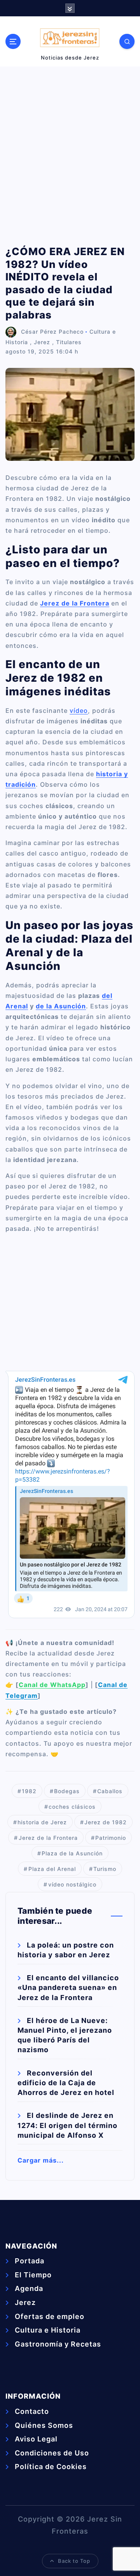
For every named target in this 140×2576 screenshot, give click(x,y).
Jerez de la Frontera (48, 1838)
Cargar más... (41, 2160)
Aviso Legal (36, 2439)
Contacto (32, 2411)
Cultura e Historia (48, 2330)
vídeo (79, 710)
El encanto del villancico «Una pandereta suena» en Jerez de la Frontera (68, 1987)
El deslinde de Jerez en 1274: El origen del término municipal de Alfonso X (67, 2125)
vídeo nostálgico (72, 1884)
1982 (29, 1791)
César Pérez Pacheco (52, 332)
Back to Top (74, 2561)
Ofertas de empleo (50, 2316)
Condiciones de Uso (52, 2453)
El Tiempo (33, 2275)
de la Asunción (61, 1006)
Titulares (69, 342)
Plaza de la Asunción (72, 1853)
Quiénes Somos (44, 2425)
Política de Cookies (51, 2467)
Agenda (29, 2288)
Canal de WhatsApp (52, 1685)
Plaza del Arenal (52, 1869)
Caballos (110, 1791)
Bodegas (67, 1791)
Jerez (42, 342)
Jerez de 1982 (106, 1822)
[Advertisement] (70, 156)
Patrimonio (111, 1838)
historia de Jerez (42, 1822)
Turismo (105, 1869)
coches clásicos (72, 1807)
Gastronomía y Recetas (58, 2344)
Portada (30, 2261)
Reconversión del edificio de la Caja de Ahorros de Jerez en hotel (66, 2083)
